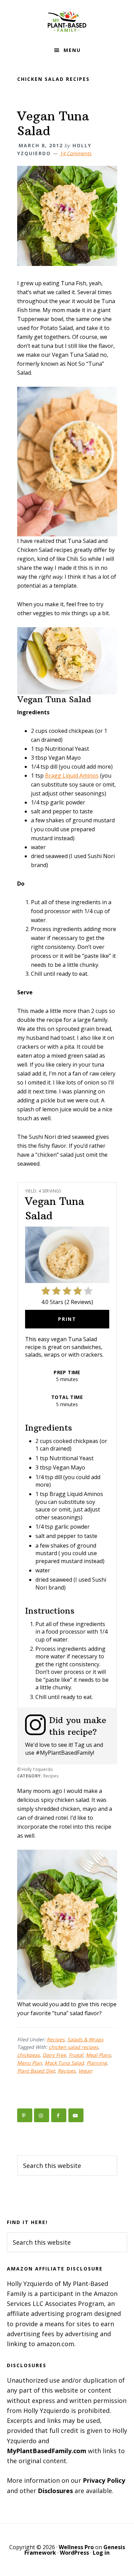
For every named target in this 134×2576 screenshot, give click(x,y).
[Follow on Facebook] (59, 2115)
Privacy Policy (104, 2480)
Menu (72, 50)
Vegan (85, 2071)
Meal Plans (98, 2055)
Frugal (76, 2055)
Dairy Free (54, 2055)
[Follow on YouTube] (76, 2115)
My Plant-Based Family (67, 21)
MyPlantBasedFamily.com (47, 2451)
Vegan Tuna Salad (53, 124)
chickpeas (29, 2055)
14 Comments (76, 153)
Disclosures (55, 2491)
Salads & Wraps (85, 2039)
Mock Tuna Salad (64, 2063)
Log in (101, 2553)
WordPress (74, 2553)
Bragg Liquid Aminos (72, 776)
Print (67, 1319)
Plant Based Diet (36, 2071)
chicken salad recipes (74, 2047)
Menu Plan (30, 2063)
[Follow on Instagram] (42, 2115)
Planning (97, 2063)
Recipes (56, 2039)
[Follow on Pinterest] (25, 2115)
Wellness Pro (76, 2547)
